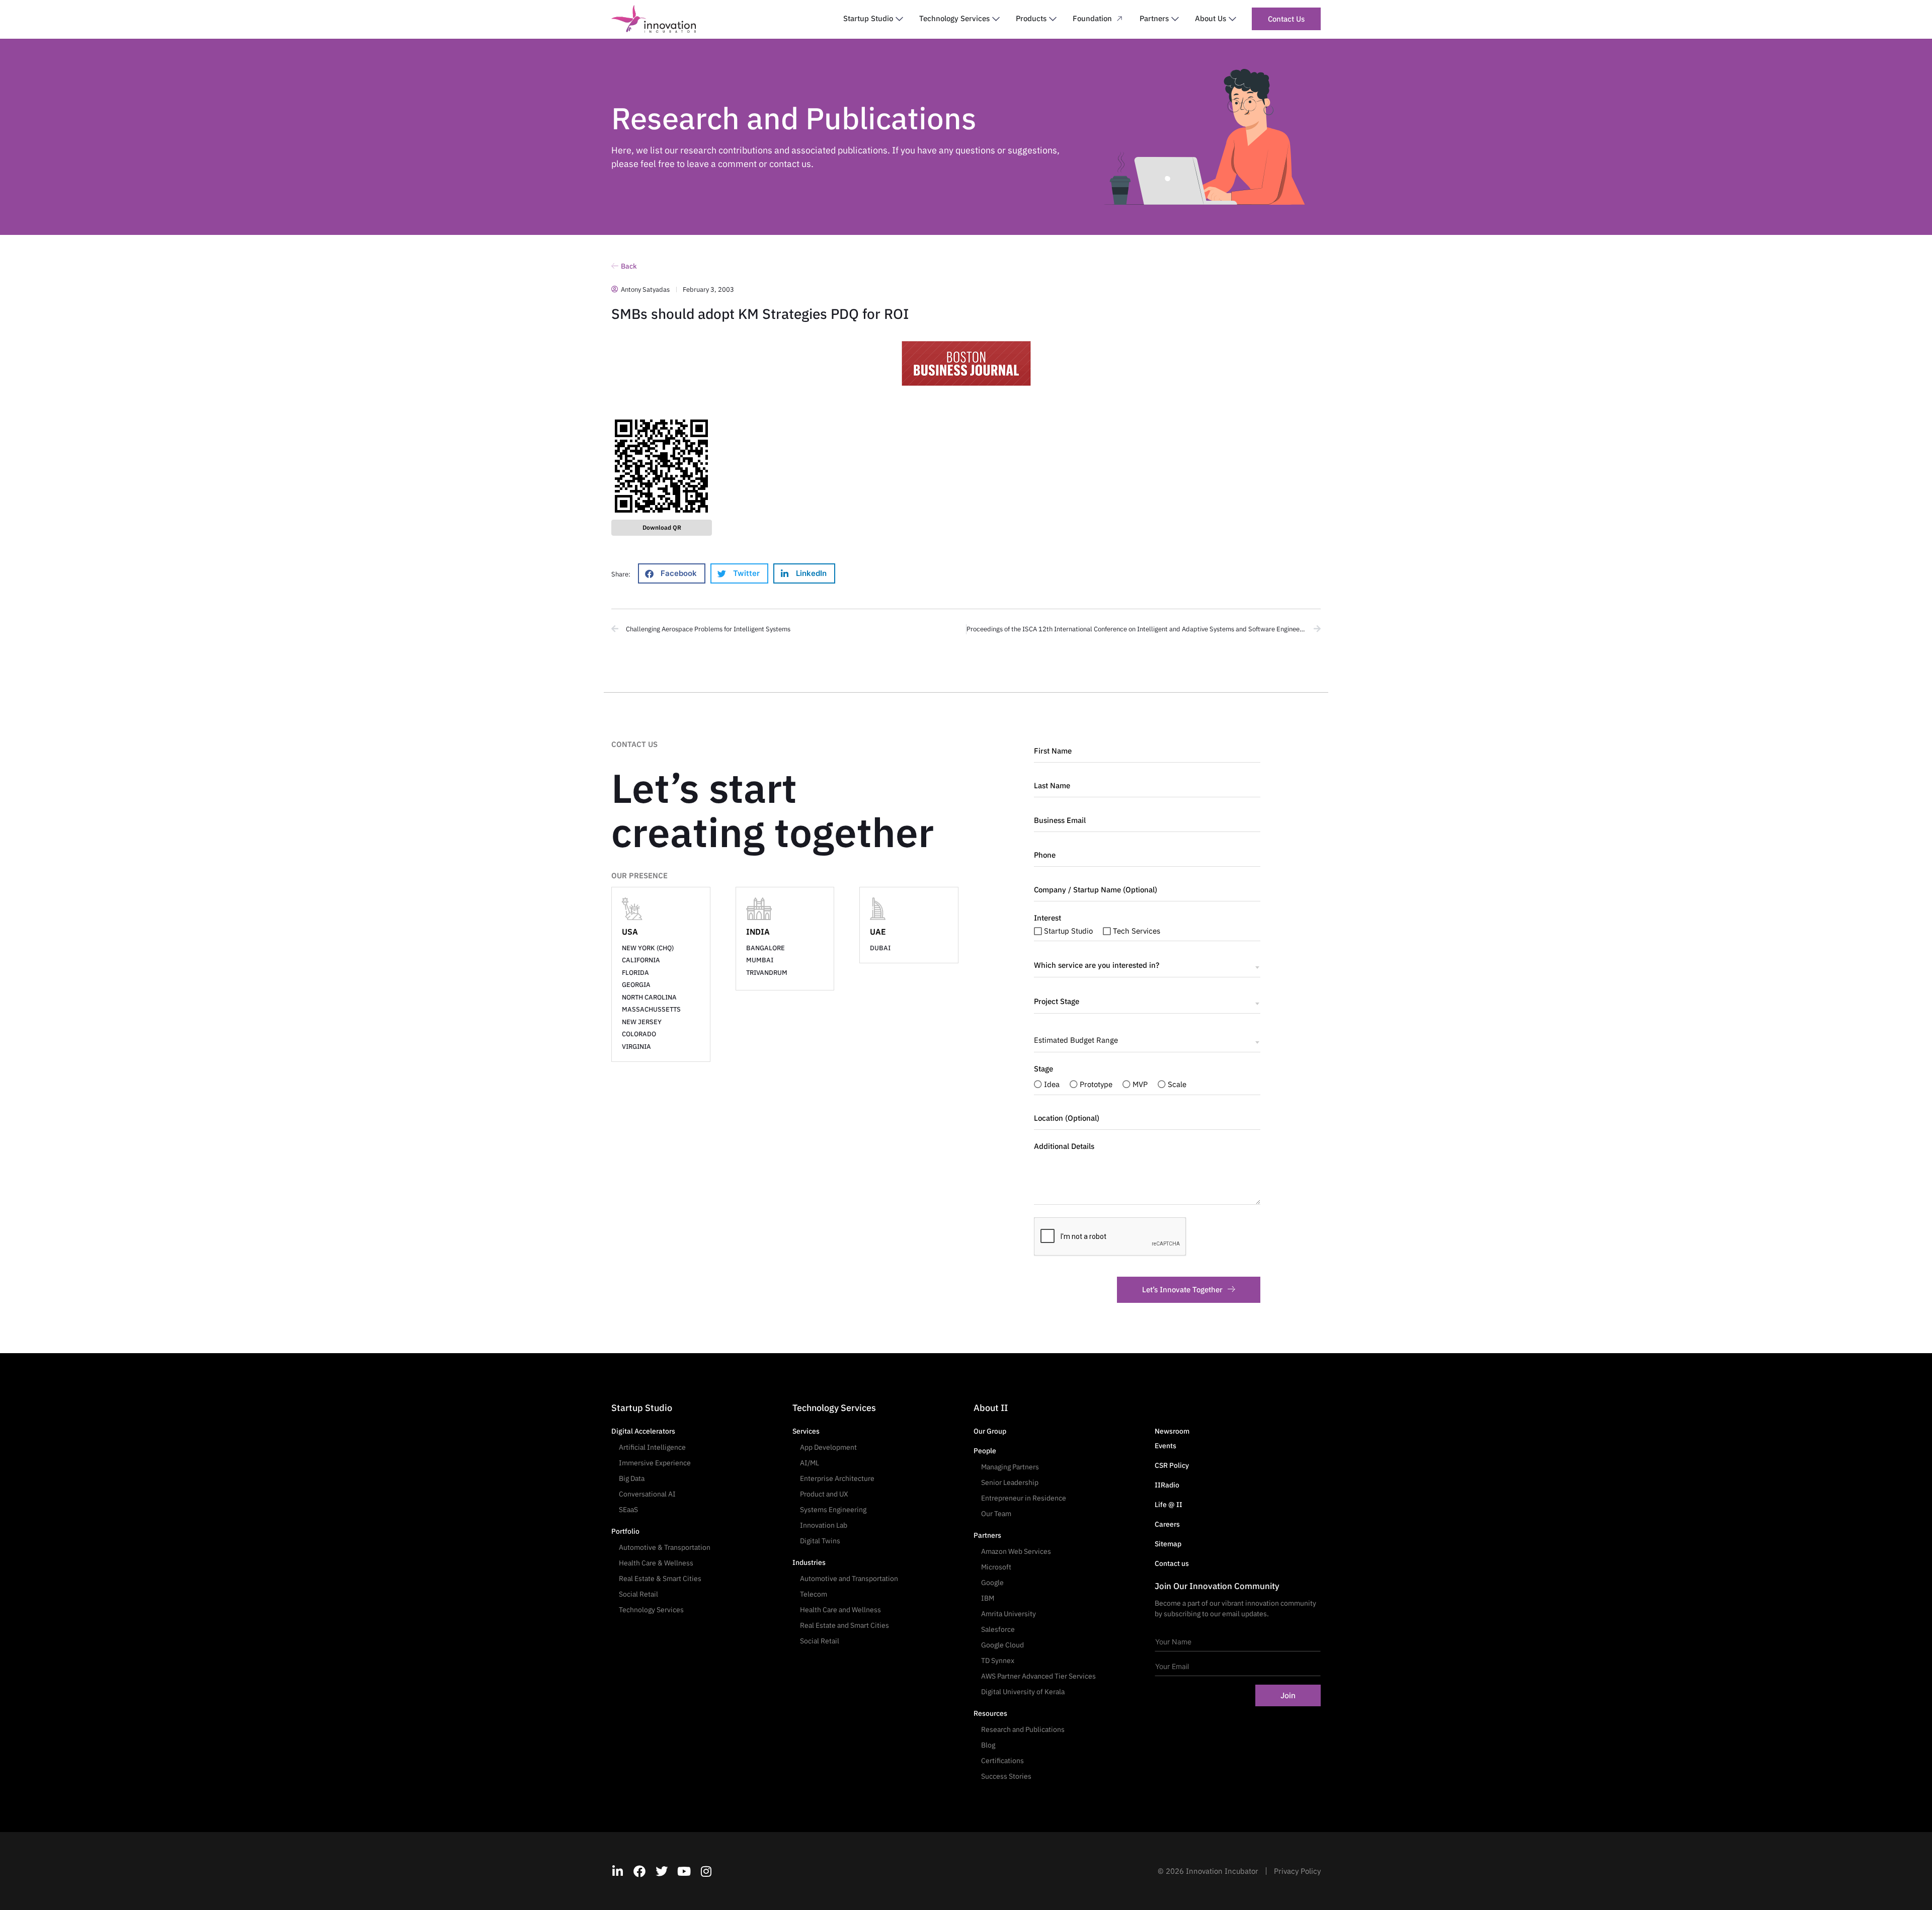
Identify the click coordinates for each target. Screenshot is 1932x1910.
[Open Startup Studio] (899, 19)
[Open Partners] (1175, 19)
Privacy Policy (1297, 1871)
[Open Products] (1053, 19)
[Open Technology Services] (996, 19)
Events (1165, 1446)
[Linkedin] (617, 1871)
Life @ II (1169, 1505)
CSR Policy (1172, 1465)
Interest (1048, 918)
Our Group (990, 1431)
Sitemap (1168, 1544)
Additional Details (1064, 1146)
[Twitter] (662, 1871)
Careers (1167, 1524)
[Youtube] (684, 1871)
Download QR (662, 527)
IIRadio (1167, 1485)
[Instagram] (706, 1871)
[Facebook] (639, 1871)
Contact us (1172, 1563)
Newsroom (1172, 1431)
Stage (1043, 1069)
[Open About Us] (1232, 19)
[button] (672, 573)
